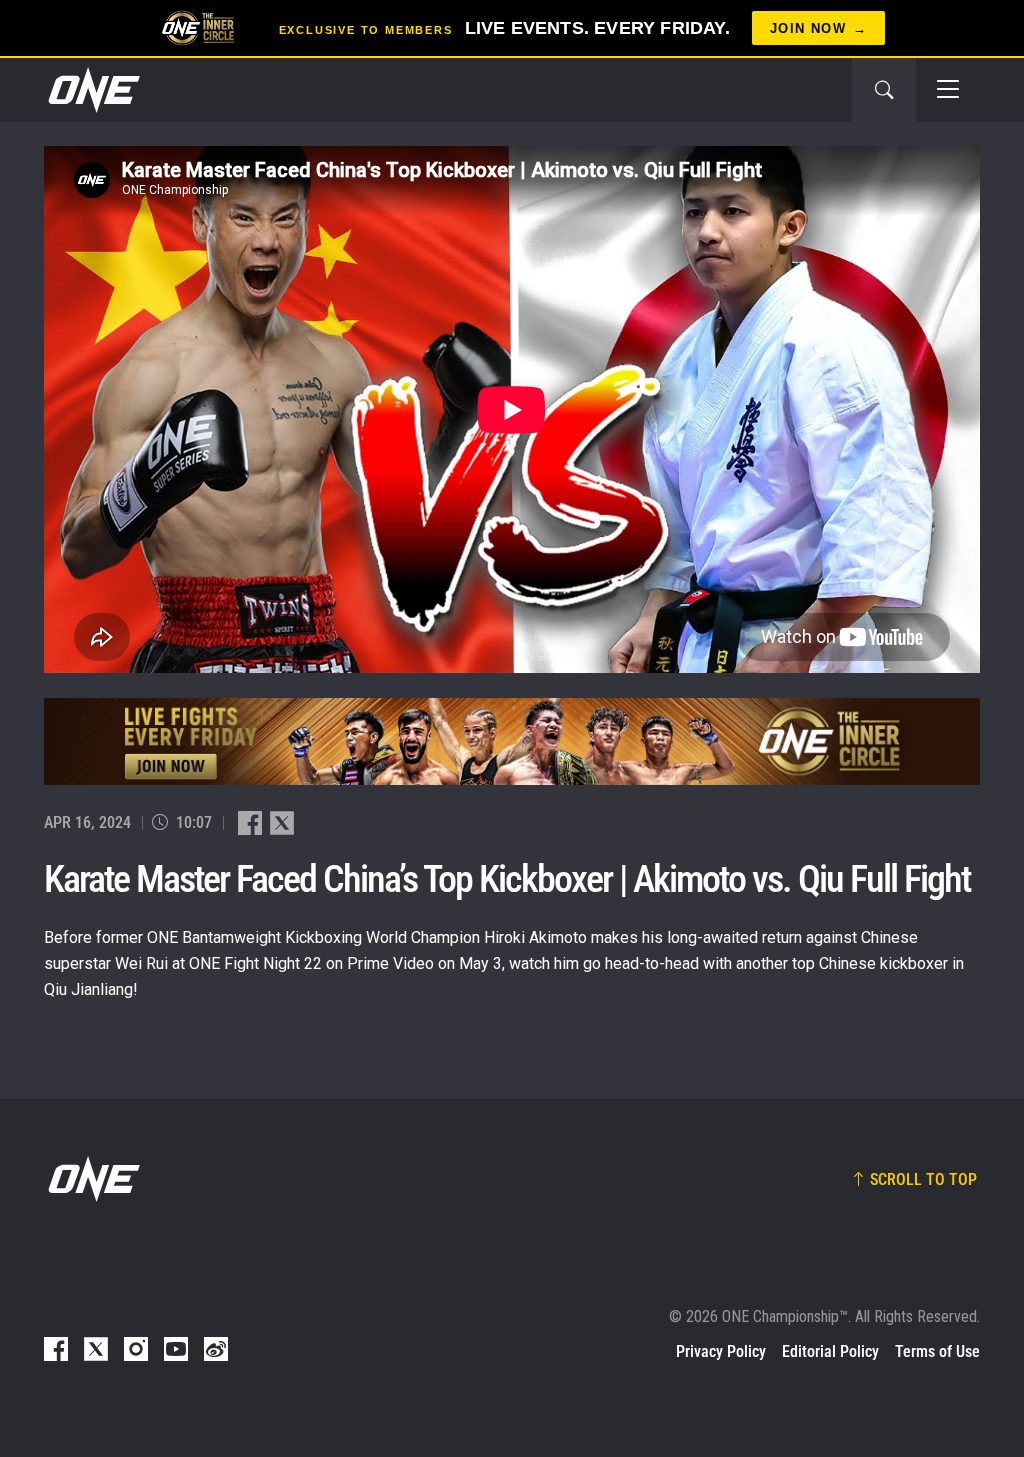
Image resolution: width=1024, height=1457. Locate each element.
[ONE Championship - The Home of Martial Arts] (92, 90)
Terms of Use (937, 1351)
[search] (884, 90)
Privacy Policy (721, 1351)
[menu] (948, 90)
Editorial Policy (830, 1351)
